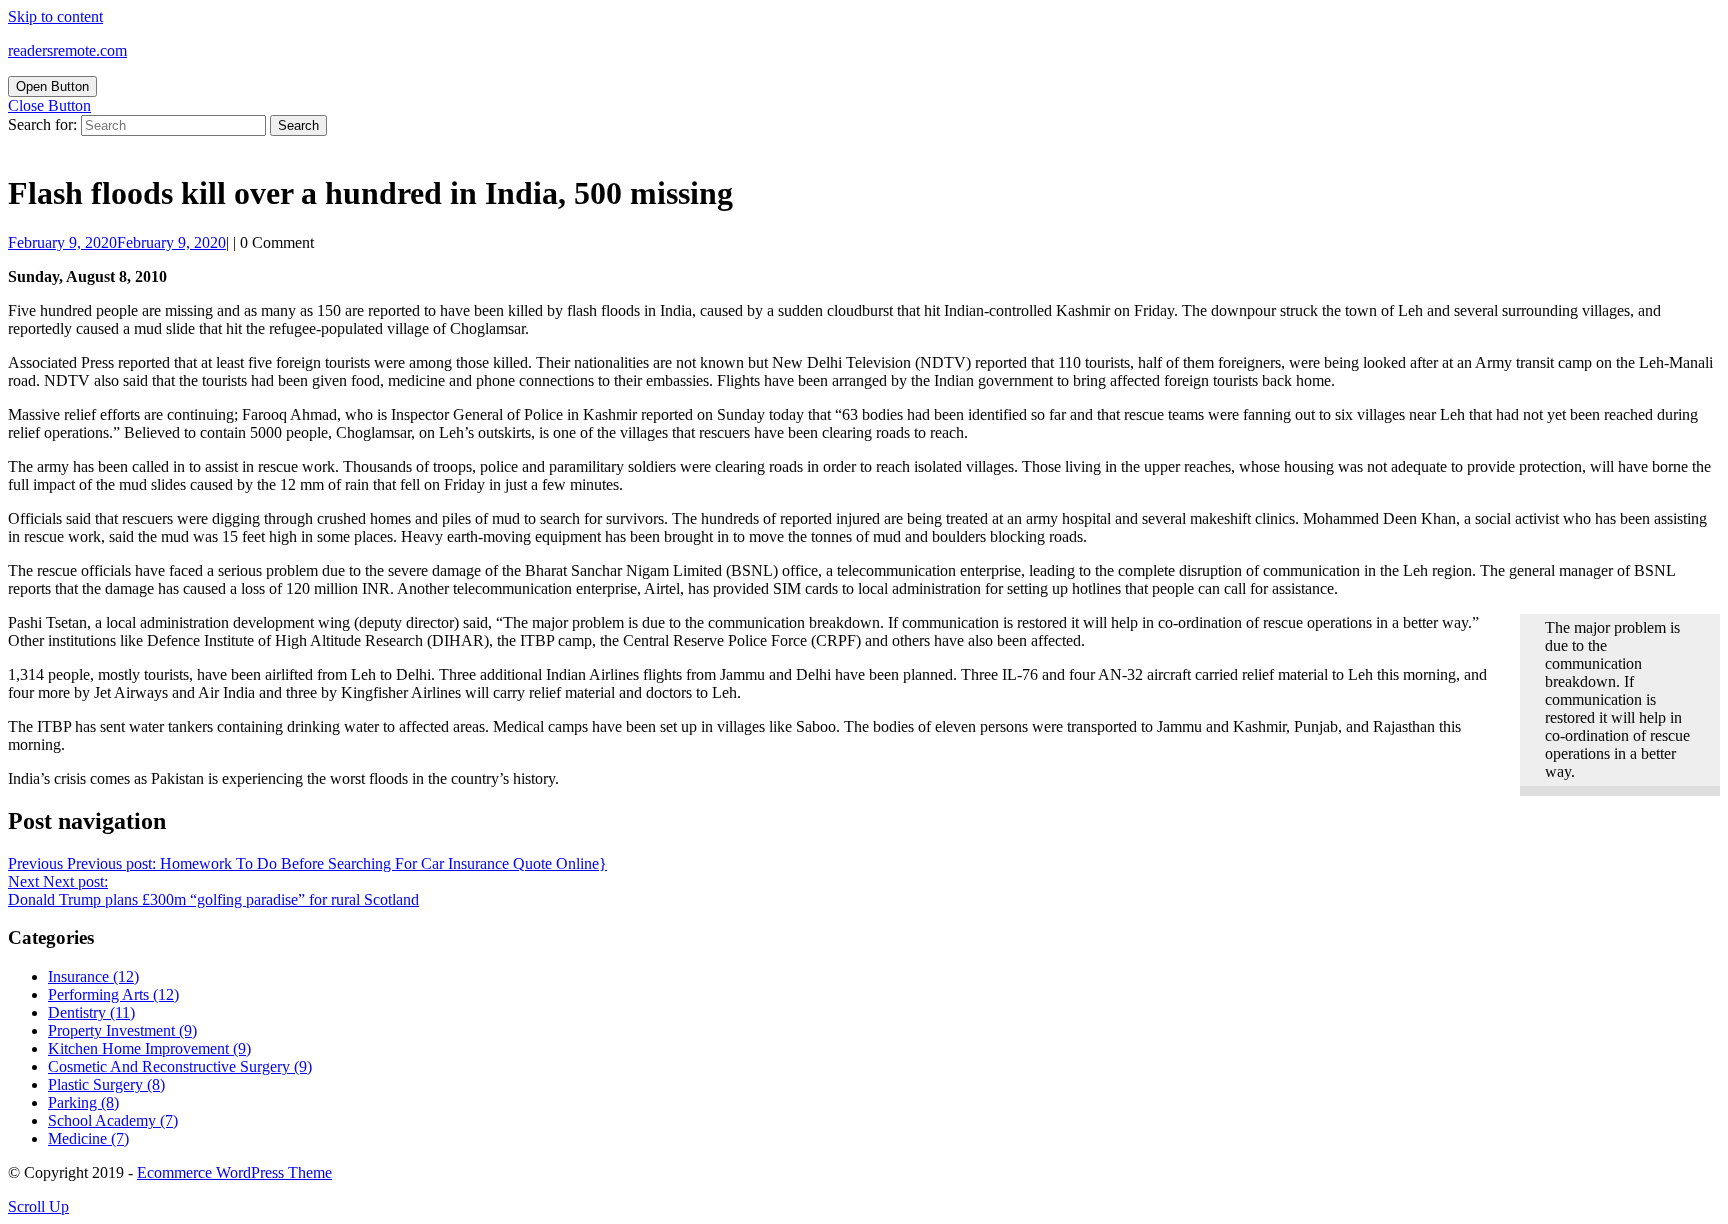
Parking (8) (83, 1102)
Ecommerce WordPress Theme (234, 1172)
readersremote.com (67, 50)
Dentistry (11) (91, 1012)
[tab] (52, 86)
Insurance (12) (93, 976)
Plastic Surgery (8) (106, 1084)
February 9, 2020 (117, 242)
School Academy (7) (113, 1120)
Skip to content (55, 16)
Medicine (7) (88, 1138)
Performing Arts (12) (113, 994)
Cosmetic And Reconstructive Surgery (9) (180, 1066)
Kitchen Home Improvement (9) (149, 1048)
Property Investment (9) (122, 1030)
